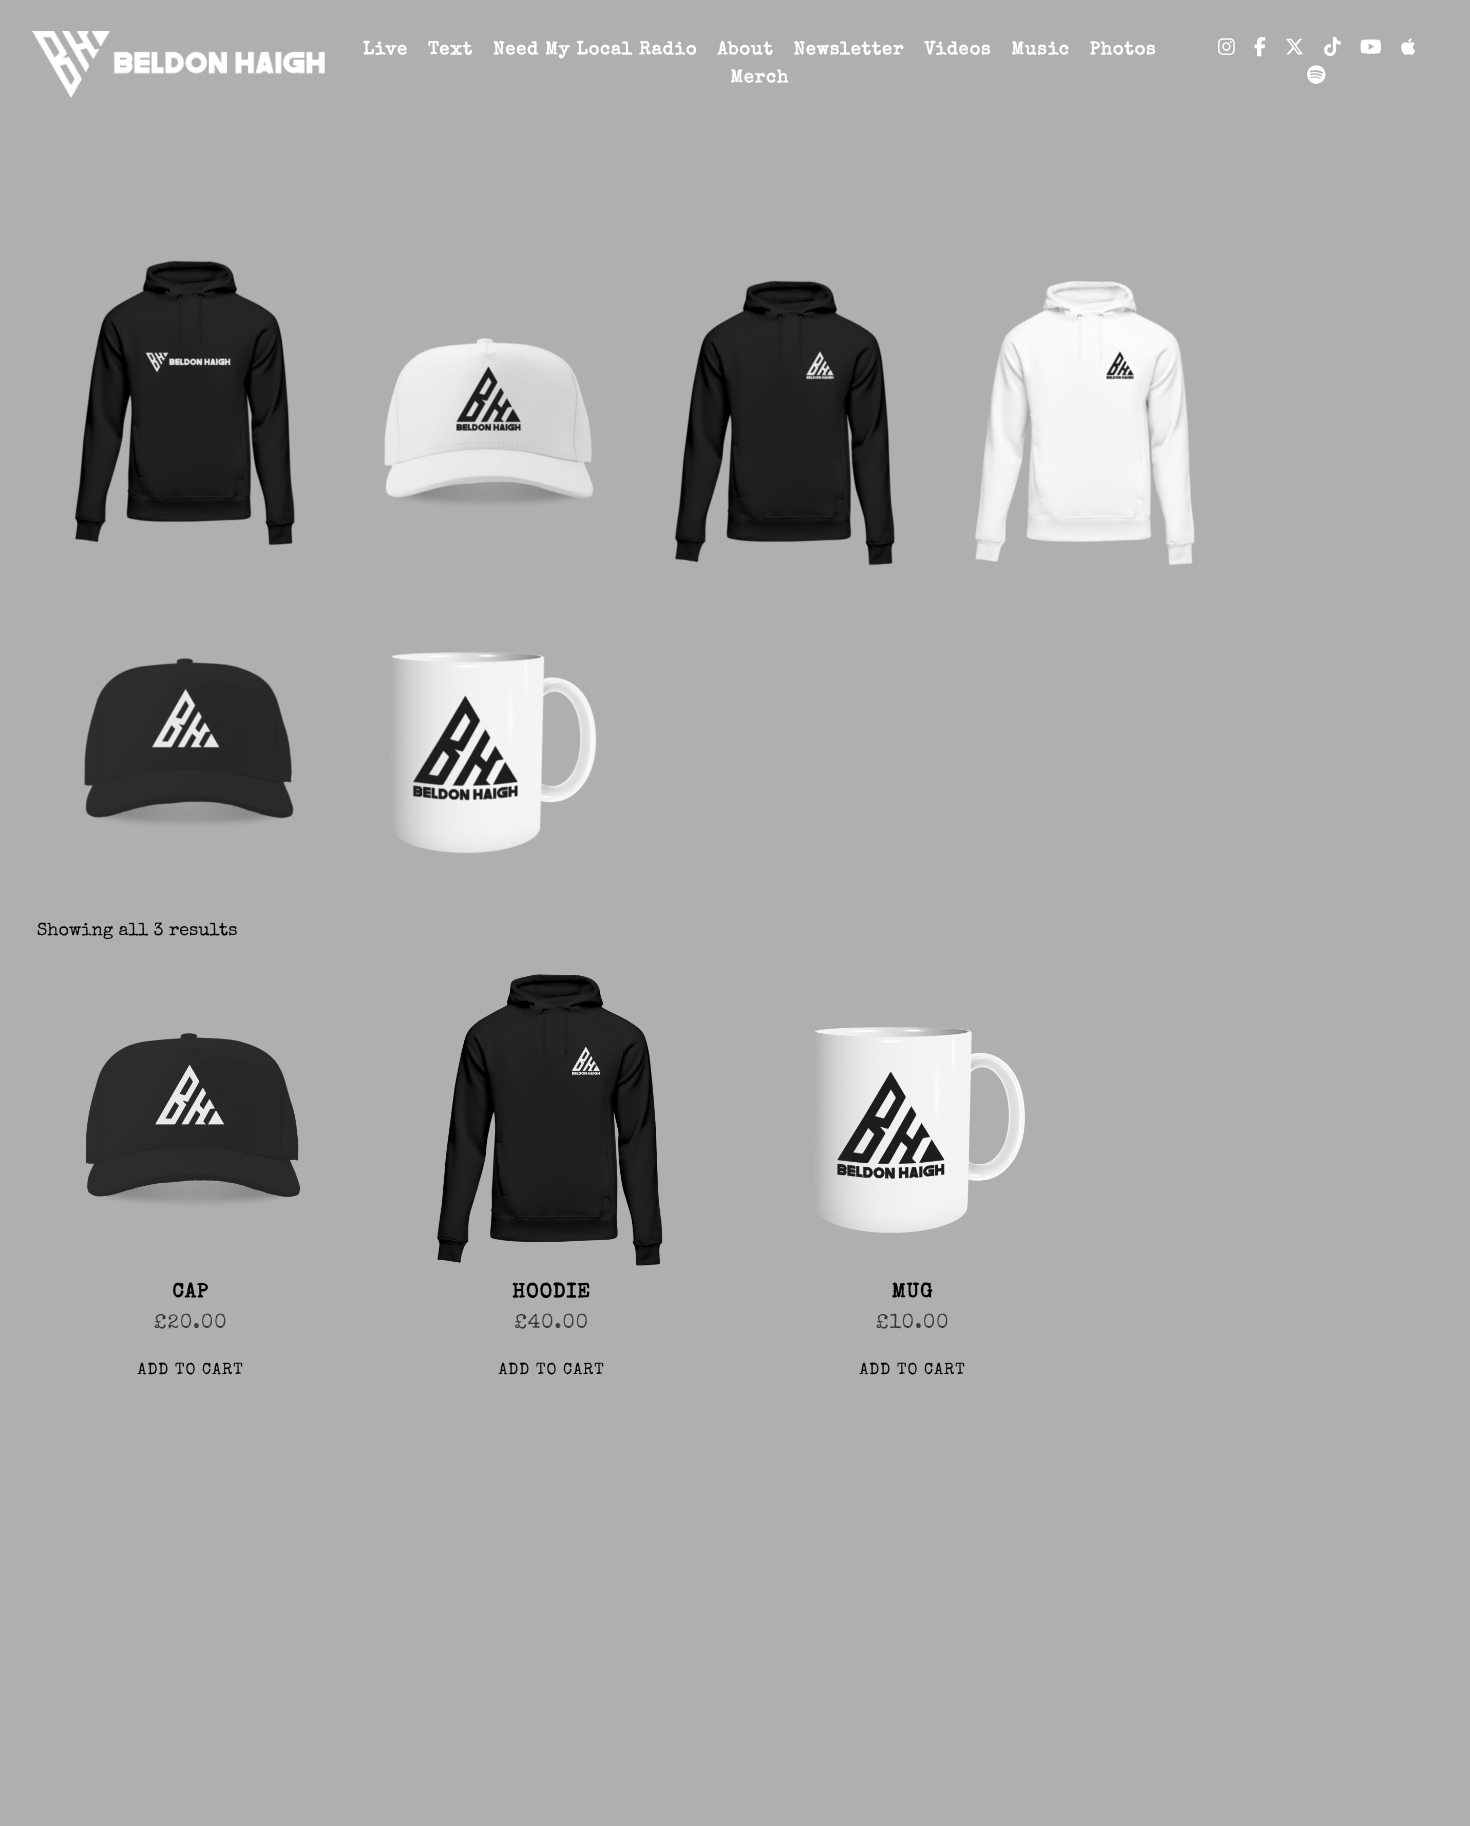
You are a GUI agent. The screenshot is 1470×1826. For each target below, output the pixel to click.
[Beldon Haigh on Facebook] (1260, 50)
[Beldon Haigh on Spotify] (1316, 78)
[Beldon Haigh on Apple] (1408, 50)
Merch (760, 79)
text (450, 51)
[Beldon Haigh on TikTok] (1332, 50)
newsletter (849, 51)
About (745, 51)
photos (1123, 51)
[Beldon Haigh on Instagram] (1226, 50)
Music (1040, 51)
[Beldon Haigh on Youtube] (1371, 50)
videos (957, 51)
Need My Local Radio (595, 51)
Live (385, 51)
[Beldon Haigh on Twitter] (1294, 50)
